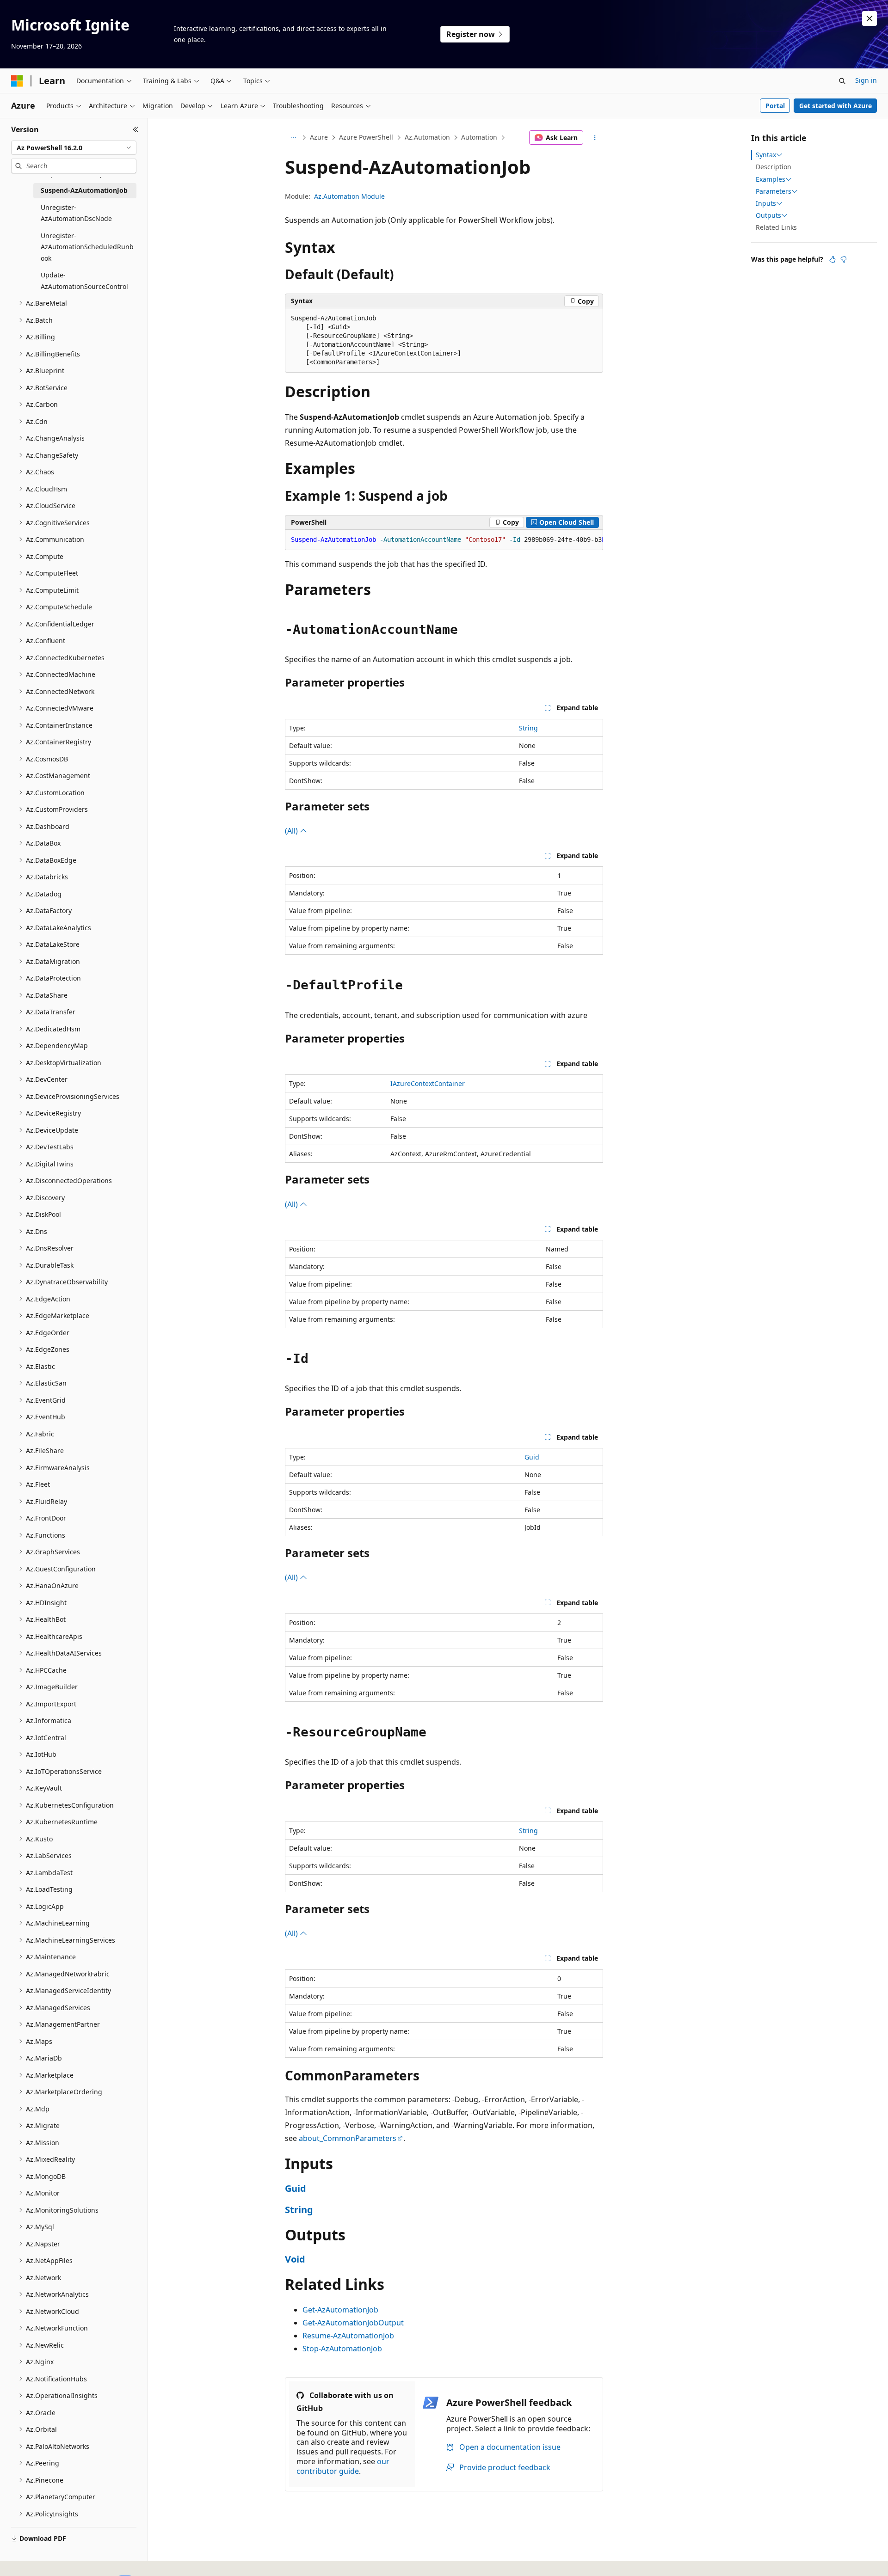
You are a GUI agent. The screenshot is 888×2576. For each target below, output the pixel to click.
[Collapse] (136, 129)
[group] (444, 540)
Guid (532, 1457)
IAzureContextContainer (428, 1083)
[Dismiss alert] (869, 18)
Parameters (774, 191)
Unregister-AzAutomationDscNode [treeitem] (76, 213)
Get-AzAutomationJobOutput (353, 2323)
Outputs (768, 215)
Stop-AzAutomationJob (342, 2349)
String (528, 728)
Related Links (776, 227)
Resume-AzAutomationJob (348, 2336)
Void (295, 2259)
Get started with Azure (836, 106)
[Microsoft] (17, 81)
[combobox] (74, 148)
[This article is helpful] (832, 259)
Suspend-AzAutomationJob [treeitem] (84, 190)
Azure (319, 137)
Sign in (866, 80)
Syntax (766, 155)
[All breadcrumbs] (293, 138)
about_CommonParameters (348, 2138)
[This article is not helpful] (844, 259)
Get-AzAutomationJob (340, 2310)
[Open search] (842, 81)
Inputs (766, 203)
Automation (479, 137)
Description (774, 167)
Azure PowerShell (366, 137)
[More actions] (595, 138)
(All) (292, 831)
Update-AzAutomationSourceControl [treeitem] (84, 281)
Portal (775, 106)
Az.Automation (427, 137)
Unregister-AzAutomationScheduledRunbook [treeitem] (87, 247)
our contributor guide (343, 2466)
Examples (771, 179)
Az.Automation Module (349, 196)
